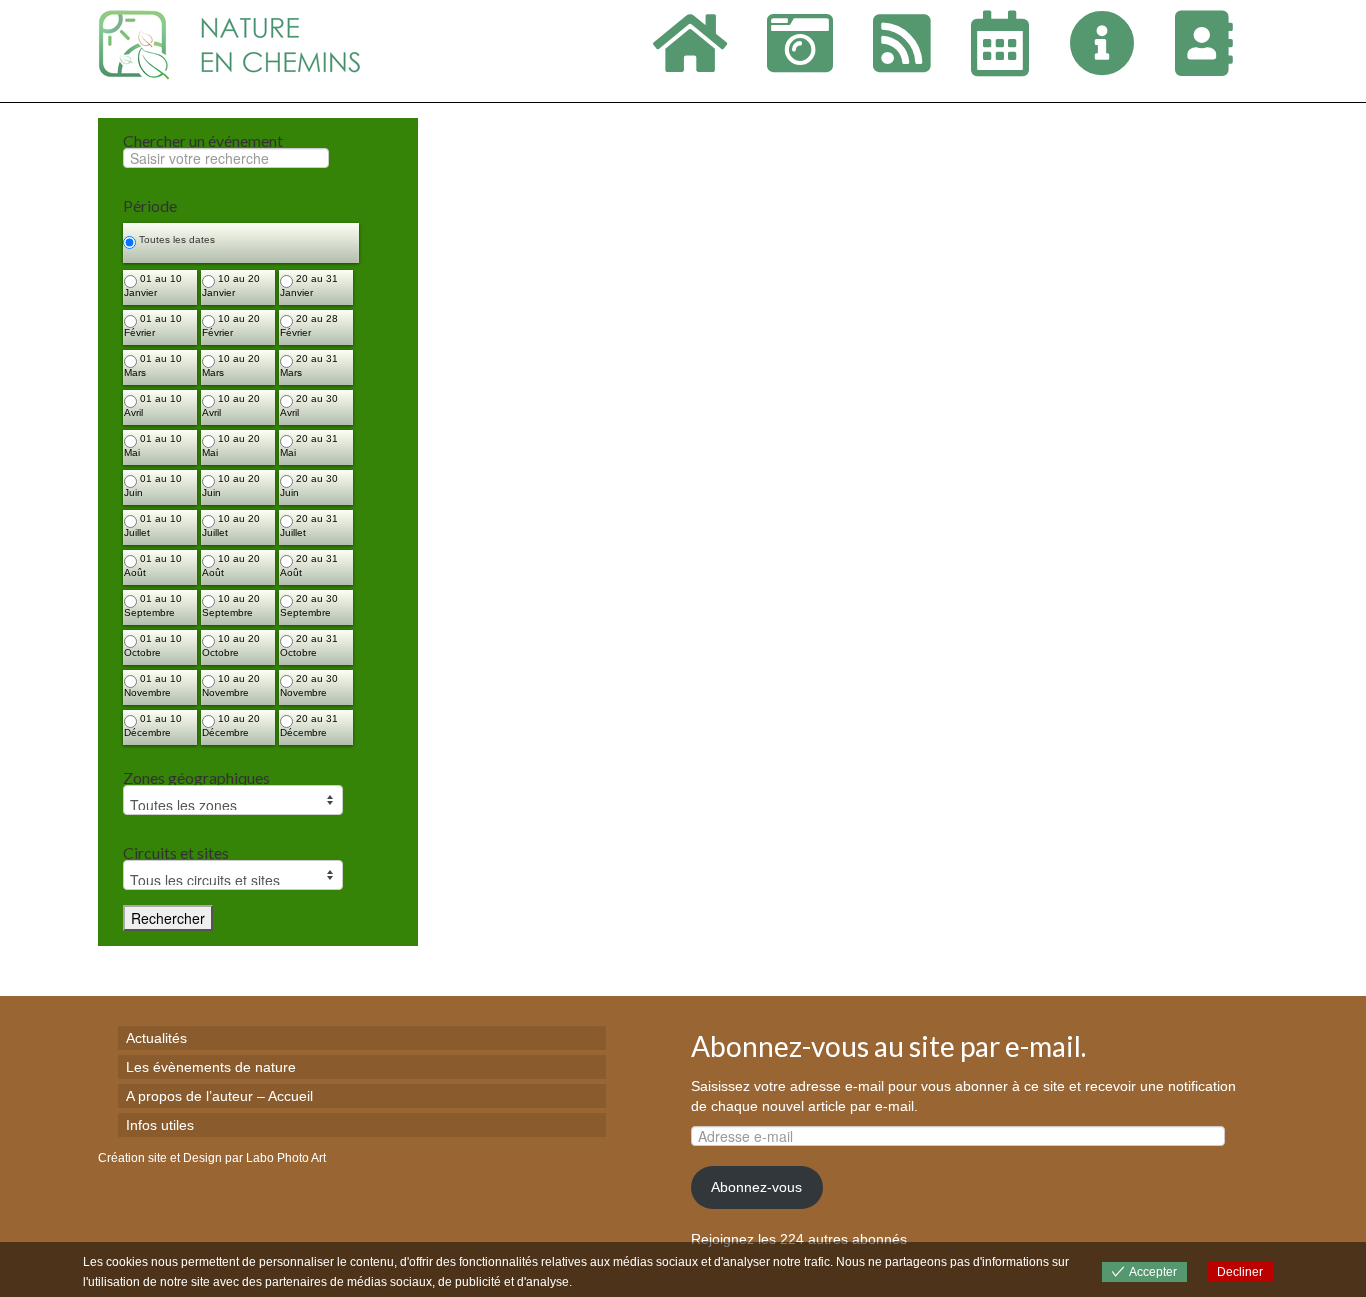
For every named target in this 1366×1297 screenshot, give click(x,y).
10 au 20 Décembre (231, 725)
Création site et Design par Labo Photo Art (212, 1158)
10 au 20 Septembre (231, 605)
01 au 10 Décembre (153, 725)
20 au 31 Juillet (309, 525)
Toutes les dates (175, 239)
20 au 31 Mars (309, 365)
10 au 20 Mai (231, 445)
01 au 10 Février (153, 325)
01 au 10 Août (153, 565)
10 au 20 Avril (231, 405)
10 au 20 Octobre (231, 645)
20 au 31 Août (309, 565)
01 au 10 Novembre (153, 685)
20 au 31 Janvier (309, 285)
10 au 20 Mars (231, 365)
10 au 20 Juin (231, 485)
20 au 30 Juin (309, 485)
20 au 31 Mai (309, 445)
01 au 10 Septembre (153, 605)
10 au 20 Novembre (231, 685)
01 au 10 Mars (153, 365)
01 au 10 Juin (153, 485)
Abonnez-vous (756, 1187)
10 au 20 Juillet (231, 525)
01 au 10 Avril (153, 405)
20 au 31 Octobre (309, 645)
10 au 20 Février (231, 325)
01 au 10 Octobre (153, 645)
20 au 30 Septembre (309, 605)
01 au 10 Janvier (153, 285)
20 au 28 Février (309, 325)
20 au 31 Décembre (309, 725)
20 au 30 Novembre (309, 685)
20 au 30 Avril (309, 405)
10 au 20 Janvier (231, 285)
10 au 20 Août (231, 565)
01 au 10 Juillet (153, 525)
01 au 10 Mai (153, 445)
